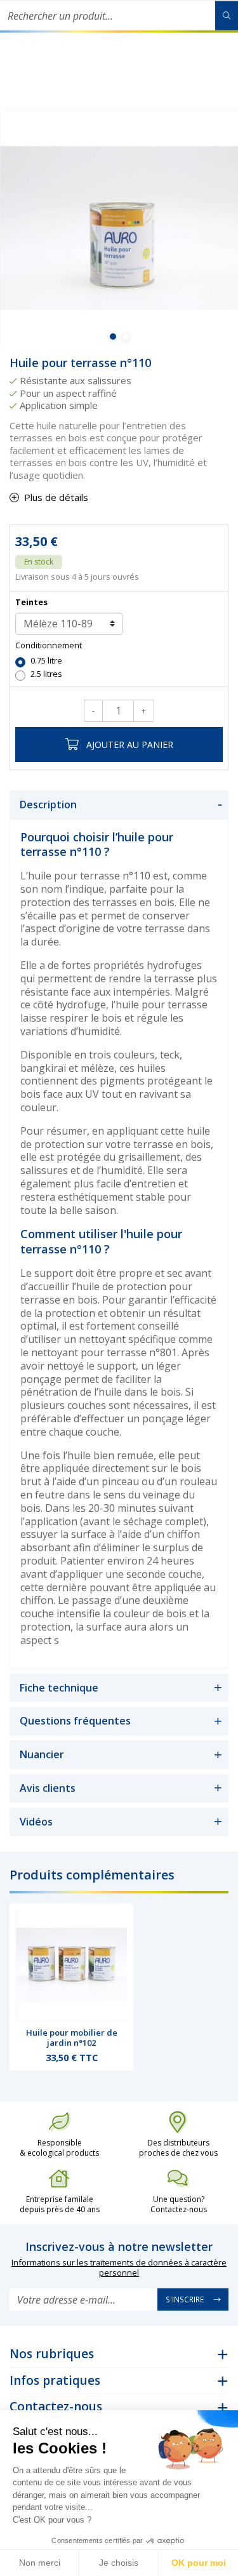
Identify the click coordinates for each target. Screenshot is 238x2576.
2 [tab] (126, 337)
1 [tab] (113, 337)
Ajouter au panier (130, 744)
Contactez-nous (56, 2406)
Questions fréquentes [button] (75, 1721)
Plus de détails (56, 497)
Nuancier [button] (42, 1754)
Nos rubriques (52, 2354)
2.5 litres (46, 674)
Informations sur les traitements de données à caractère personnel (119, 2268)
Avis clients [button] (48, 1788)
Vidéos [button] (36, 1822)
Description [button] (48, 804)
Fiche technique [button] (59, 1688)
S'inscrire (185, 2299)
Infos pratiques (55, 2380)
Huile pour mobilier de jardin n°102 (72, 2038)
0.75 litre (46, 661)
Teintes (31, 602)
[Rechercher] (227, 16)
